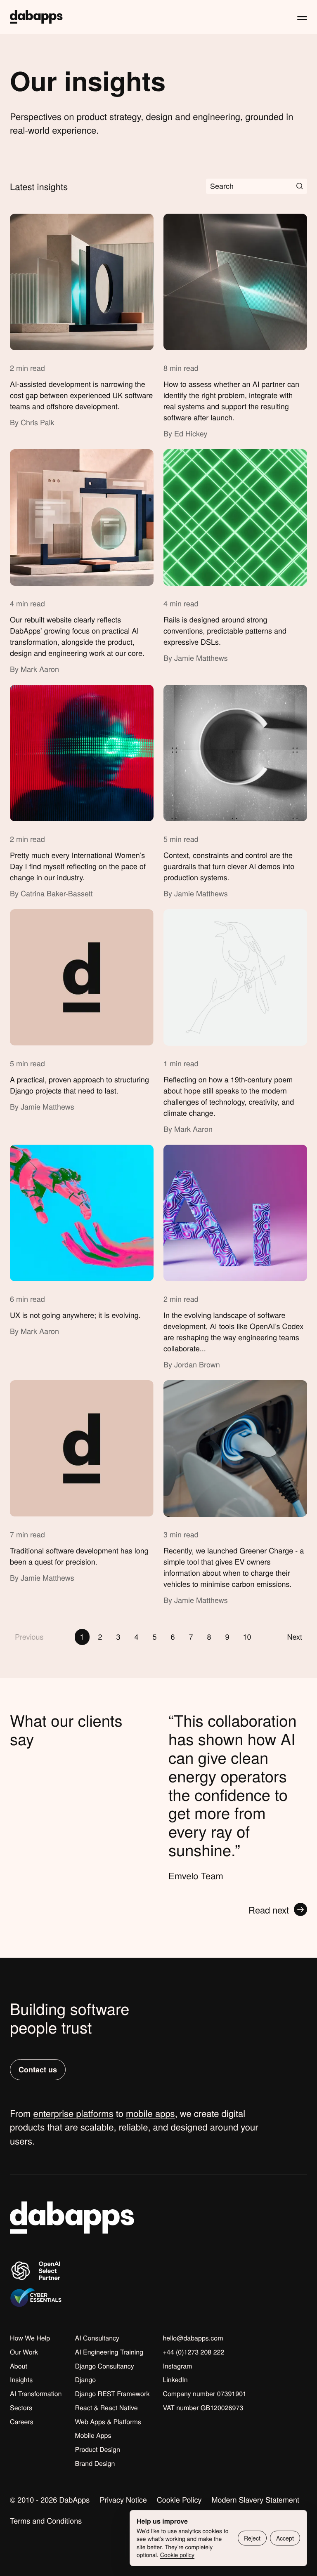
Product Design (97, 2449)
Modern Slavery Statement (255, 2500)
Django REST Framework (112, 2394)
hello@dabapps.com (193, 2338)
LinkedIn (175, 2380)
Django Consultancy (104, 2366)
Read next (269, 1910)
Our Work (24, 2352)
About (19, 2366)
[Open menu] (302, 17)
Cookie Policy (179, 2500)
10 (247, 1637)
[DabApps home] (36, 17)
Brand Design (95, 2463)
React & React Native (106, 2408)
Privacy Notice (123, 2500)
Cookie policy (177, 2555)
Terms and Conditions (46, 2521)
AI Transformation (36, 2394)
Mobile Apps (93, 2435)
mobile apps (150, 2113)
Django (85, 2380)
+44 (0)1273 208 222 (193, 2352)
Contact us (38, 2069)
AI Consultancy (97, 2338)
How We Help (30, 2338)
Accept (285, 2538)
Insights (21, 2380)
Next (295, 1637)
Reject (252, 2538)
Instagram (177, 2366)
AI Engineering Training (109, 2352)
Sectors (21, 2408)
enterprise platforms (73, 2113)
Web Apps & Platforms (108, 2422)
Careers (22, 2422)
